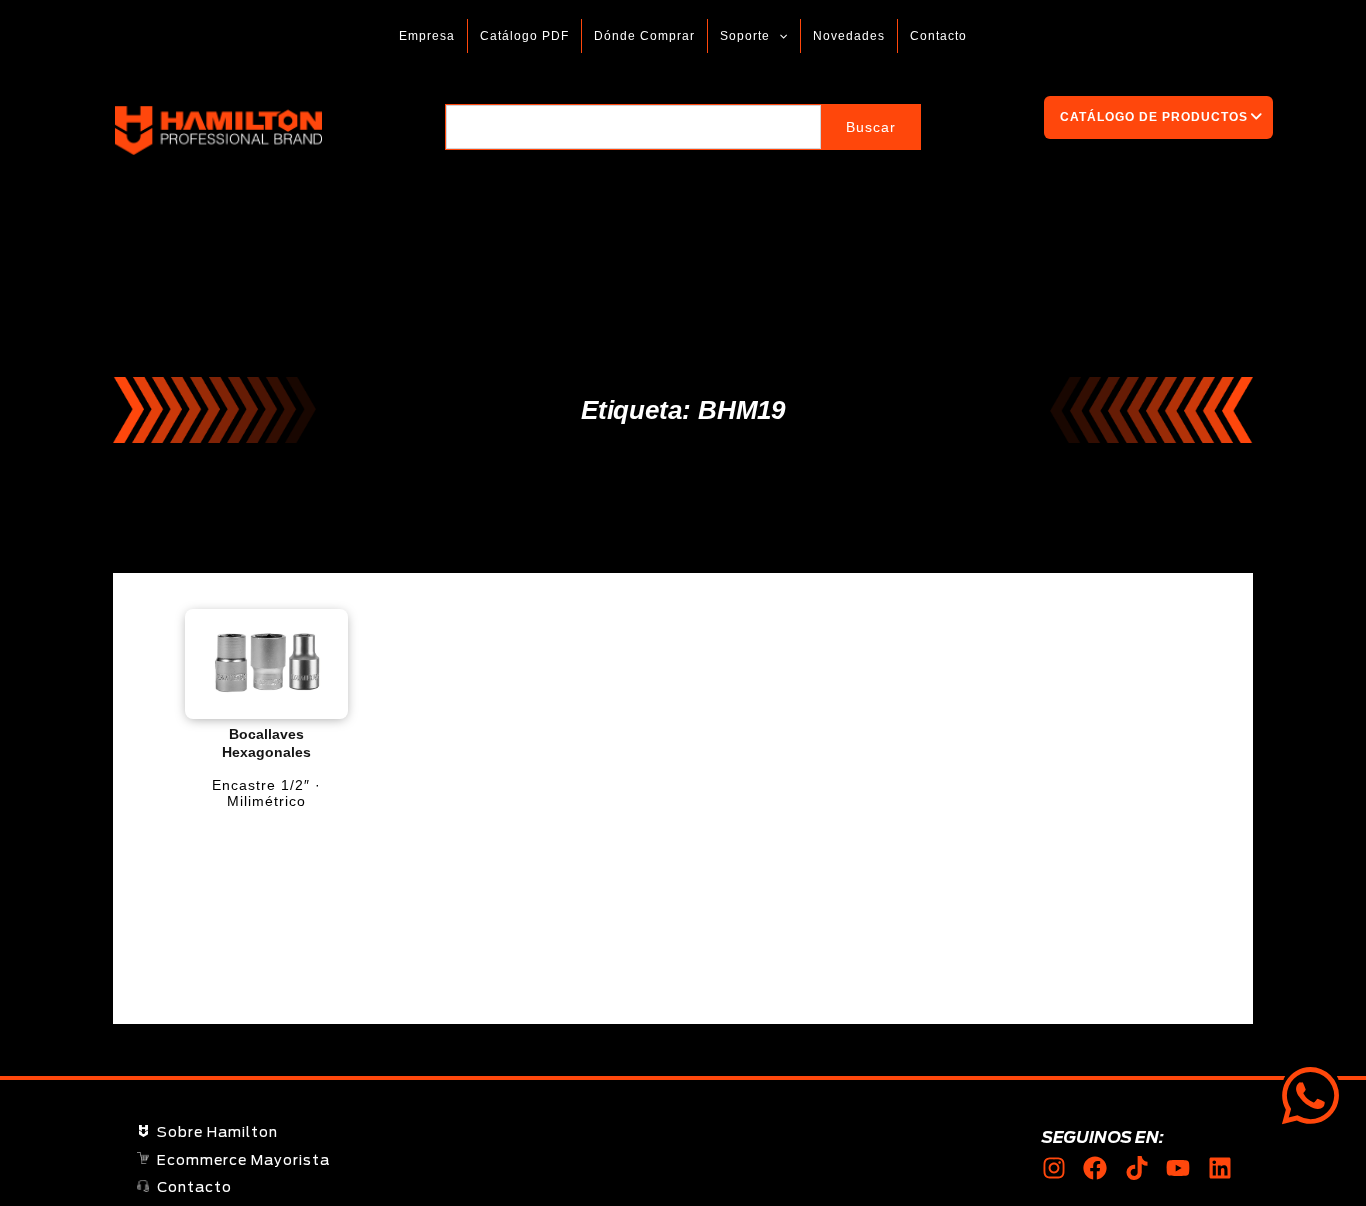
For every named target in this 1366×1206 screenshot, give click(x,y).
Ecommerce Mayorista (243, 1161)
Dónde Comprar (644, 36)
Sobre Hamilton (217, 1133)
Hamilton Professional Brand (380, 130)
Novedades (849, 36)
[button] (778, 36)
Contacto (938, 36)
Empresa (427, 36)
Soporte (745, 36)
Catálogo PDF (524, 36)
